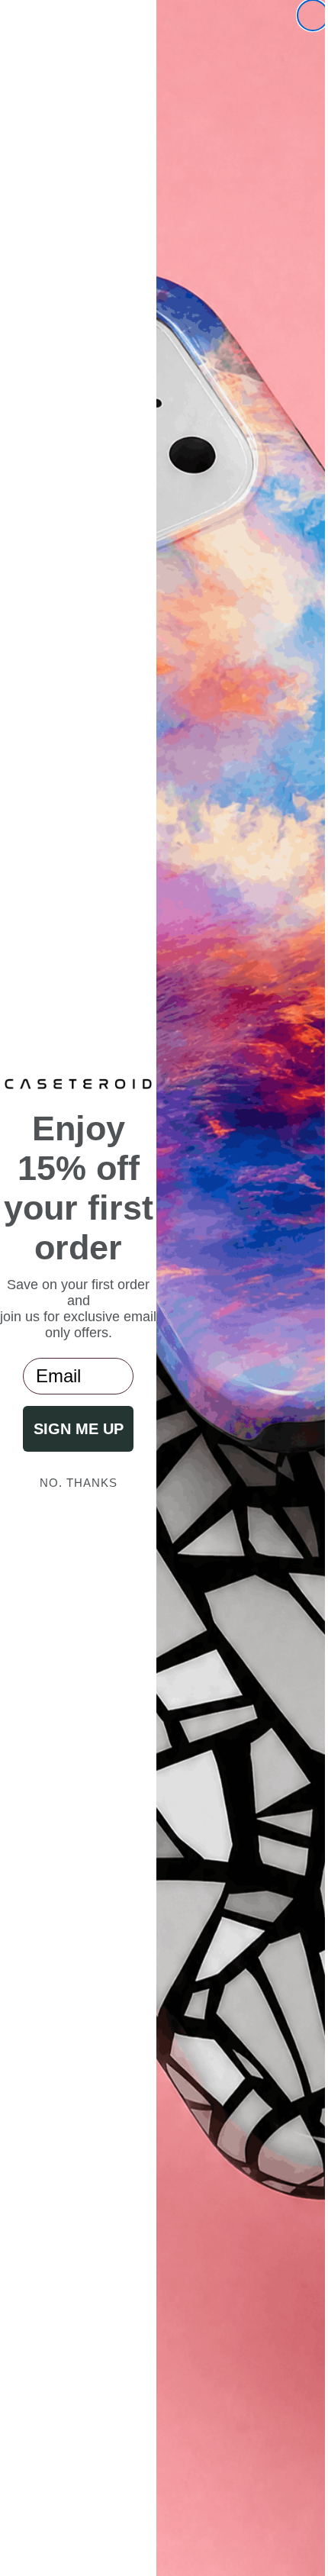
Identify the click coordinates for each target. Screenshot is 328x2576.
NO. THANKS (72, 1502)
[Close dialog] (301, 15)
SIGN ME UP (72, 1449)
